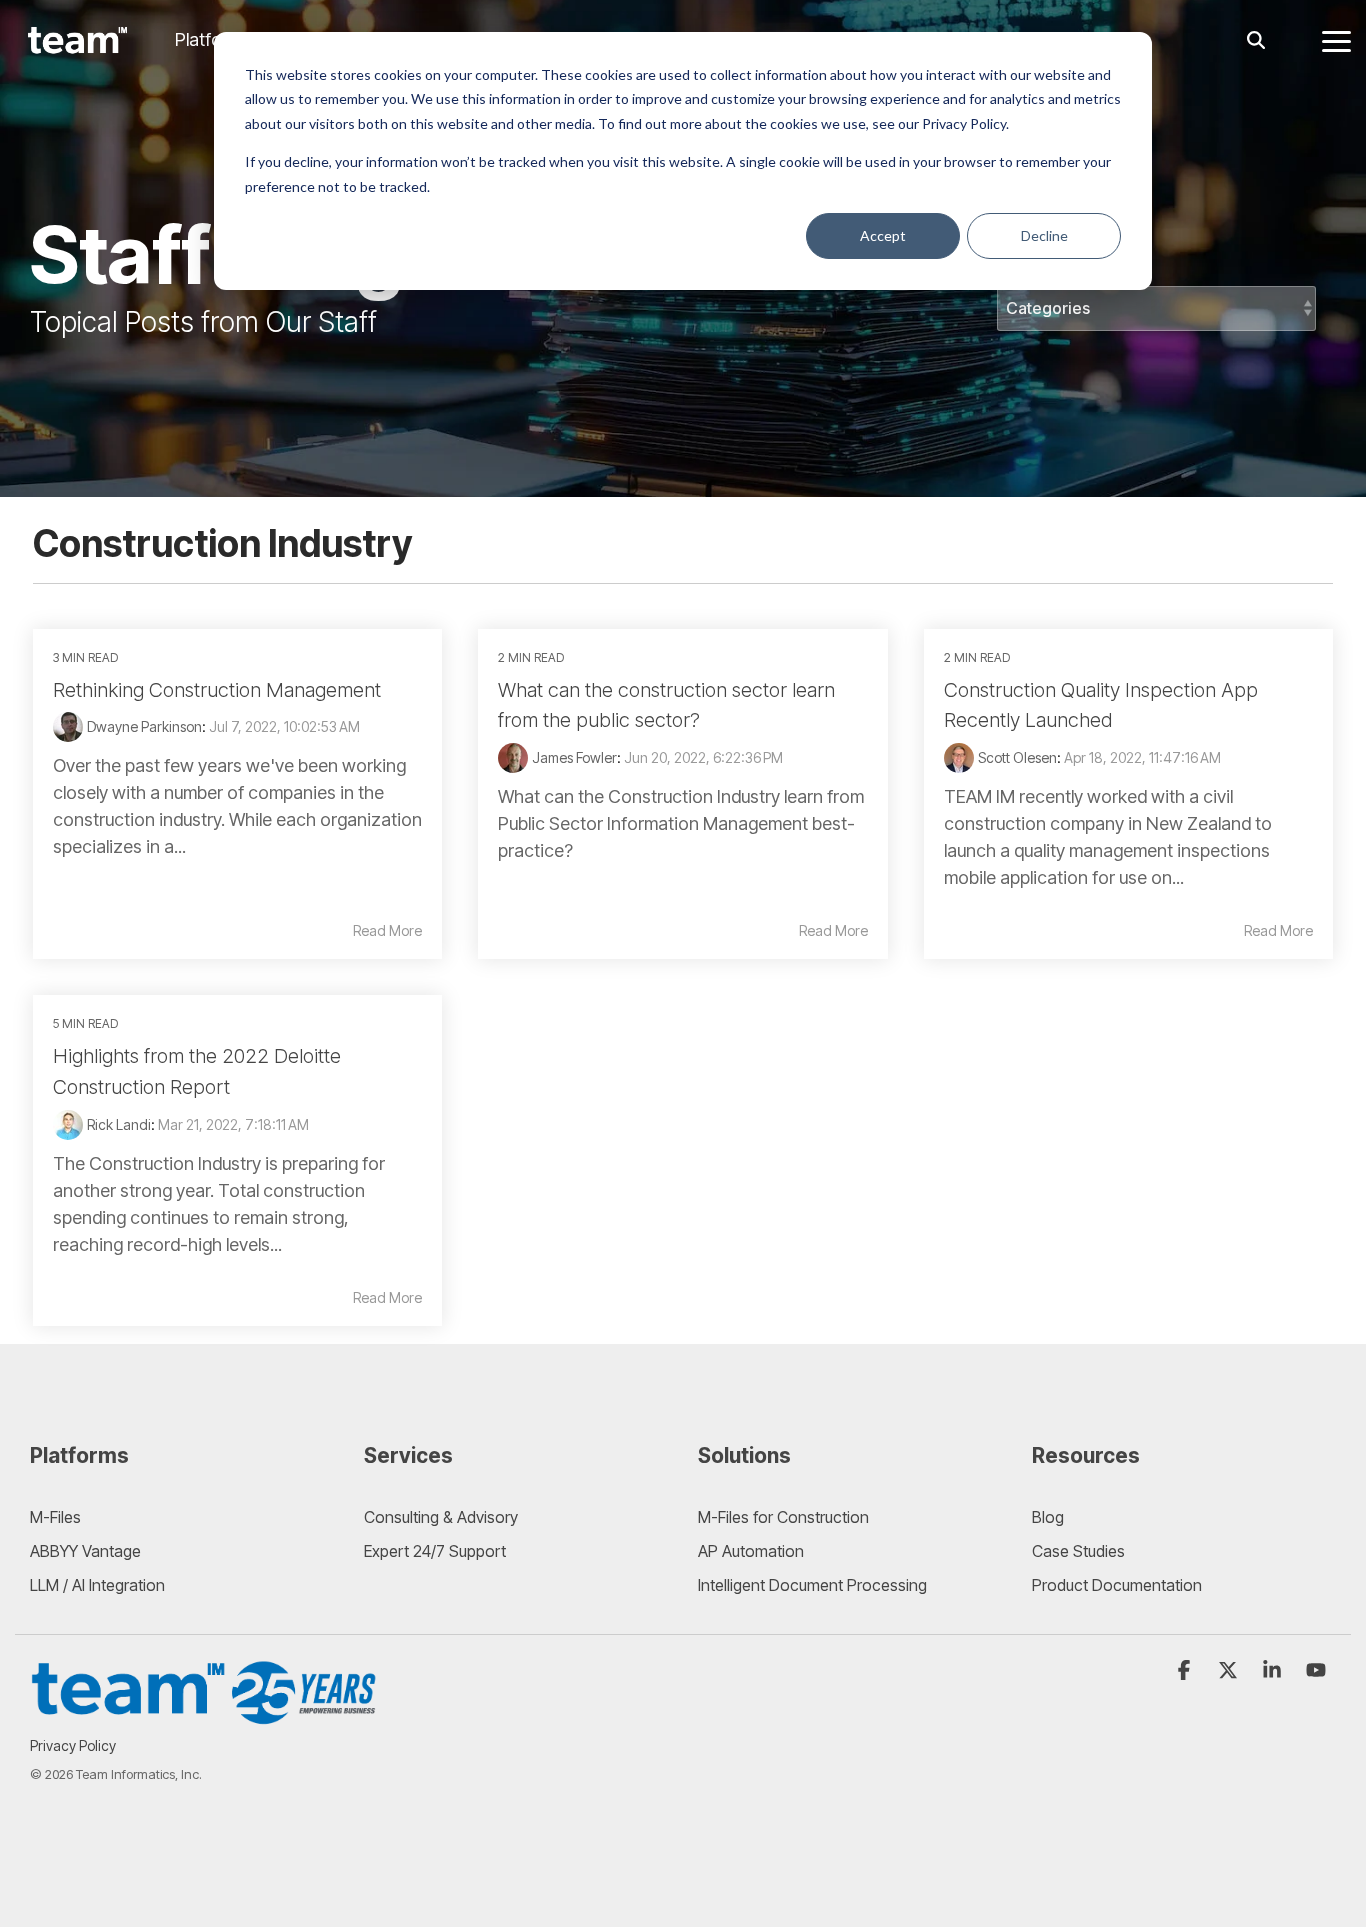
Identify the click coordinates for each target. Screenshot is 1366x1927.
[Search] (1256, 40)
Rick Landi (119, 1124)
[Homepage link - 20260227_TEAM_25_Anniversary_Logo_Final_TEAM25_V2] (205, 1715)
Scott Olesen (1017, 757)
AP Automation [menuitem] (751, 1551)
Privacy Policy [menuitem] (73, 1745)
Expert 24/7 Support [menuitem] (435, 1551)
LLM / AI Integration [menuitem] (97, 1585)
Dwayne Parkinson (144, 726)
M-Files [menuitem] (55, 1517)
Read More (387, 931)
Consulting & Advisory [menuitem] (441, 1517)
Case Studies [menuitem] (1078, 1551)
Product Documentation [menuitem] (1117, 1585)
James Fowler (574, 757)
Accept (883, 235)
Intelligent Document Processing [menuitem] (812, 1585)
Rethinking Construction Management (217, 690)
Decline (1044, 235)
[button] (1336, 40)
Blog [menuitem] (1048, 1517)
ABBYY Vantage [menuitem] (85, 1551)
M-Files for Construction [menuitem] (783, 1517)
